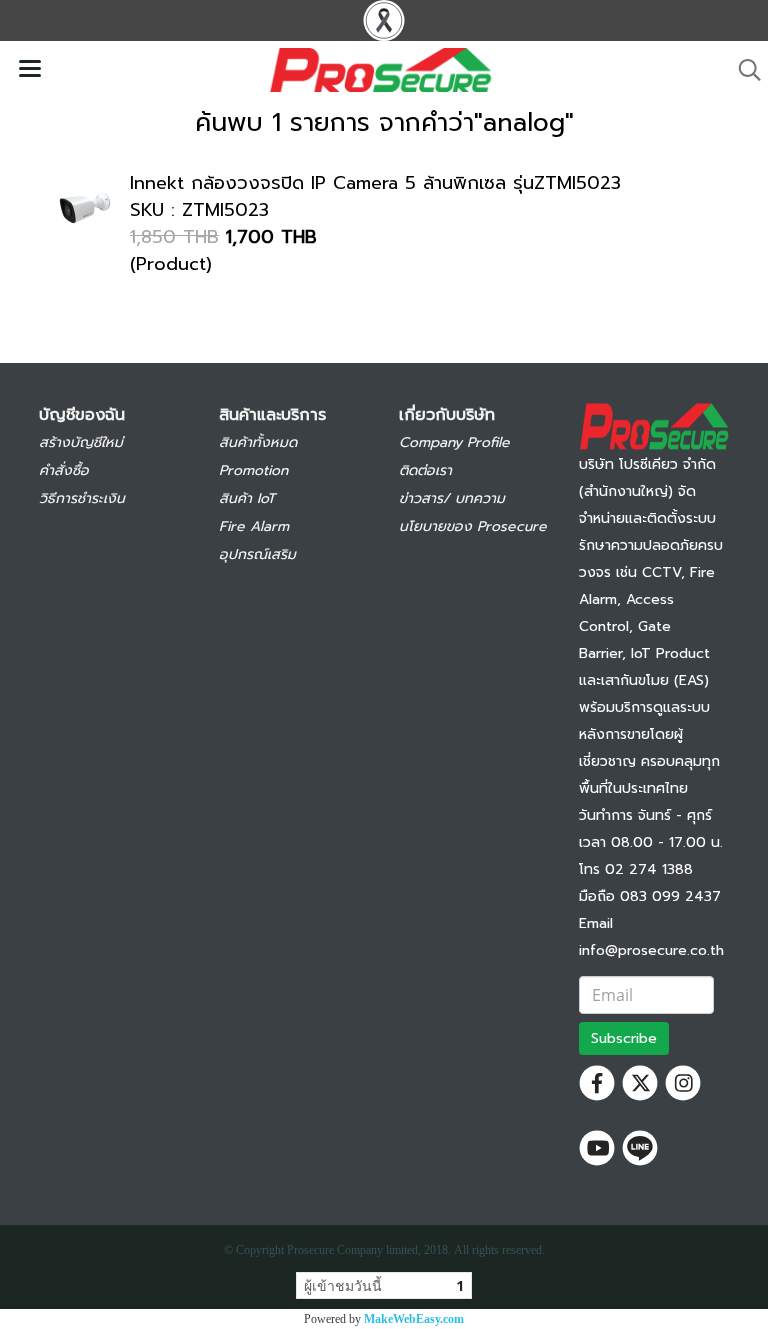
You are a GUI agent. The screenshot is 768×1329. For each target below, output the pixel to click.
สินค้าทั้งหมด (258, 442)
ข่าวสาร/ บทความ (452, 498)
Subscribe (624, 1038)
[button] (743, 70)
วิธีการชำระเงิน (82, 498)
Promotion (253, 470)
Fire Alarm (254, 526)
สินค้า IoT (247, 498)
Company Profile (454, 442)
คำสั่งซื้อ (64, 470)
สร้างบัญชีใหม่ (81, 442)
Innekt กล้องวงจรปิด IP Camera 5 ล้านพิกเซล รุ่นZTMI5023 (375, 183)
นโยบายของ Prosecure (473, 526)
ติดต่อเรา (425, 470)
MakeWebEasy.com (414, 1319)
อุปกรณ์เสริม (257, 554)
